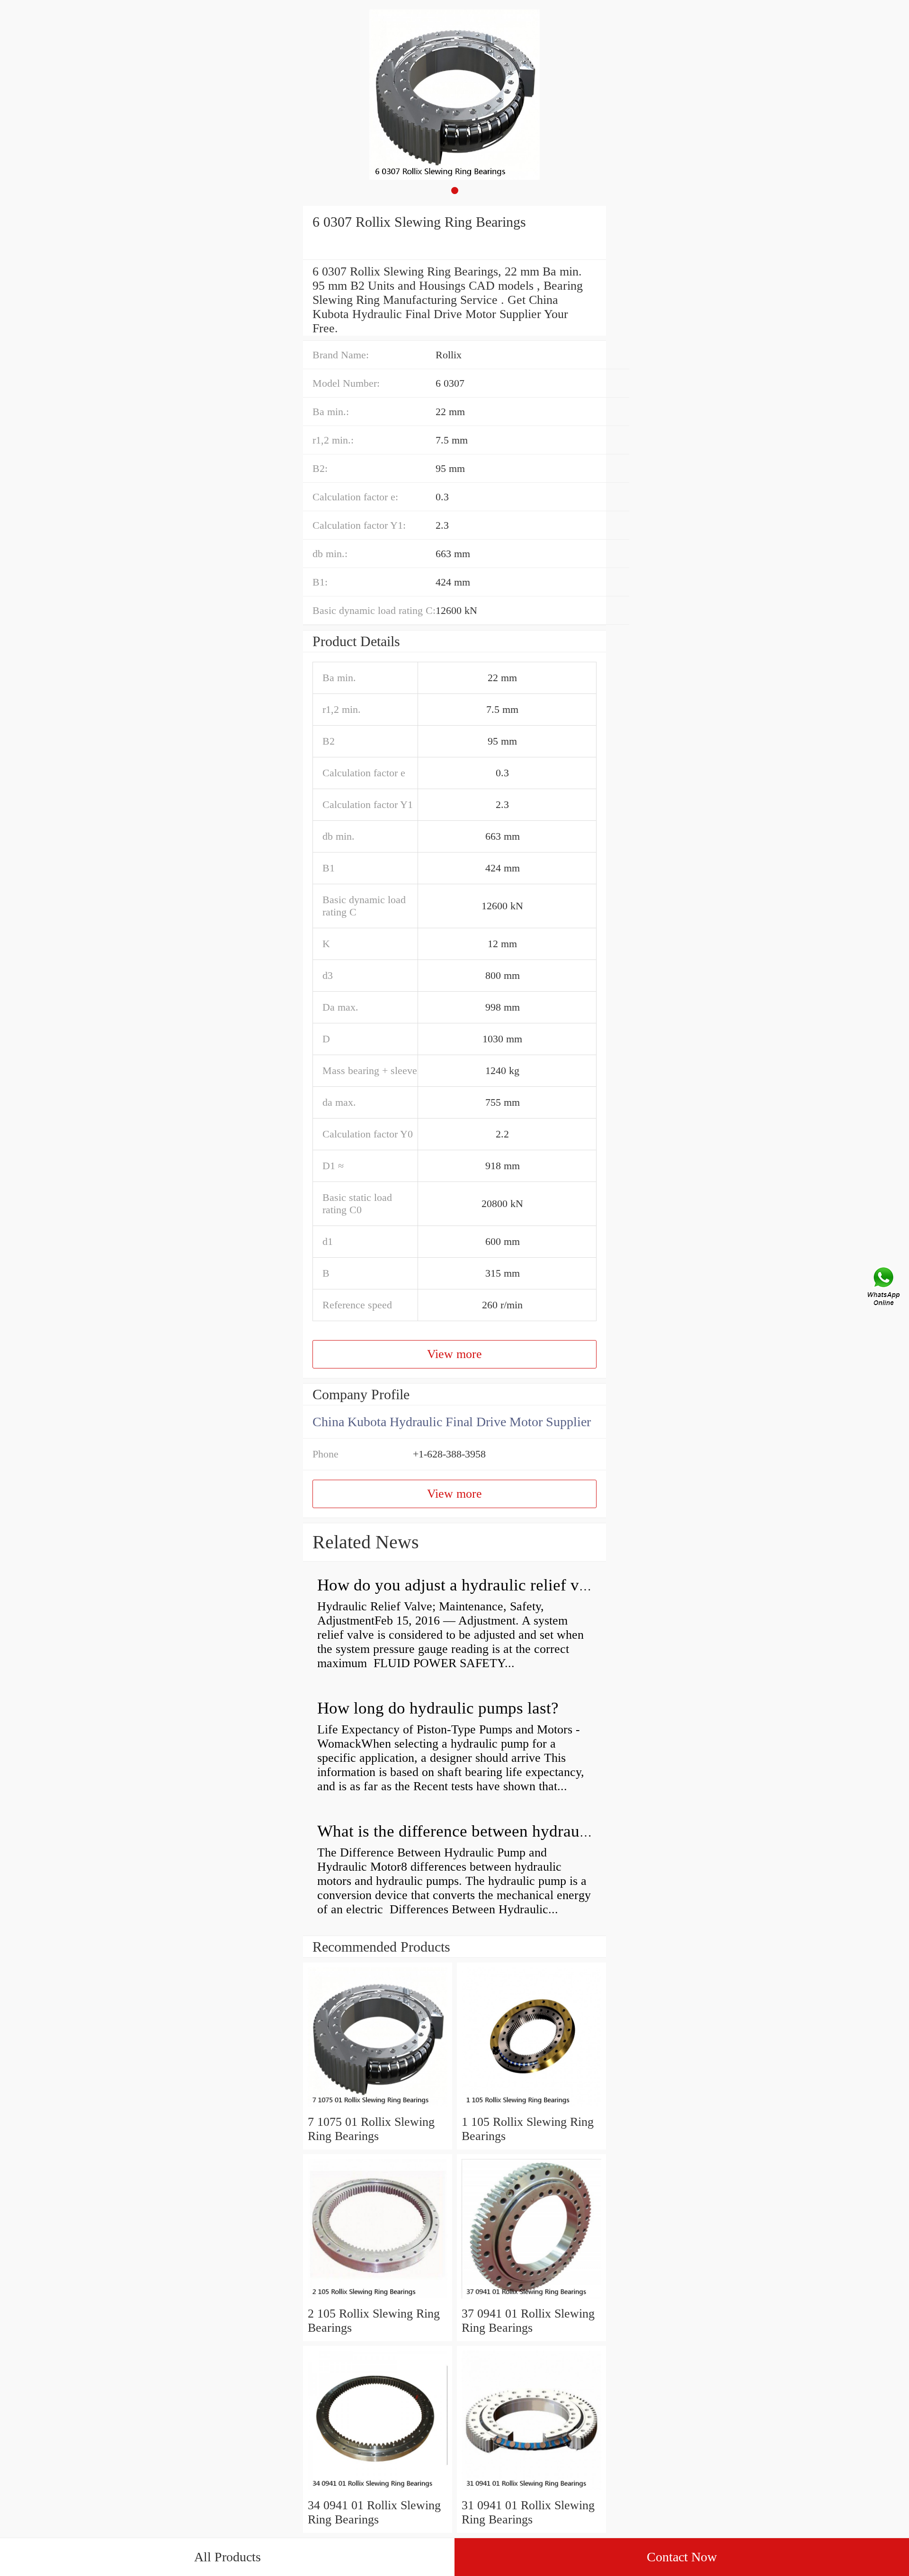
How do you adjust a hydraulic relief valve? (466, 1585)
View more (454, 1354)
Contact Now (682, 2557)
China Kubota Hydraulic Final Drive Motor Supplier (452, 1422)
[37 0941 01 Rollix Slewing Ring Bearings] (531, 2299)
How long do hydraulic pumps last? (438, 1708)
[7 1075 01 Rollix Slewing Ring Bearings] (378, 2108)
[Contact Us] (884, 1288)
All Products (227, 2557)
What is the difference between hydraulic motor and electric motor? (547, 1831)
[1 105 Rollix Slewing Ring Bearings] (531, 2108)
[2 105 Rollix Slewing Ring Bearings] (378, 2299)
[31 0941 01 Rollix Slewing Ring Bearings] (531, 2491)
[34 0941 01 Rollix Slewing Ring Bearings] (378, 2491)
